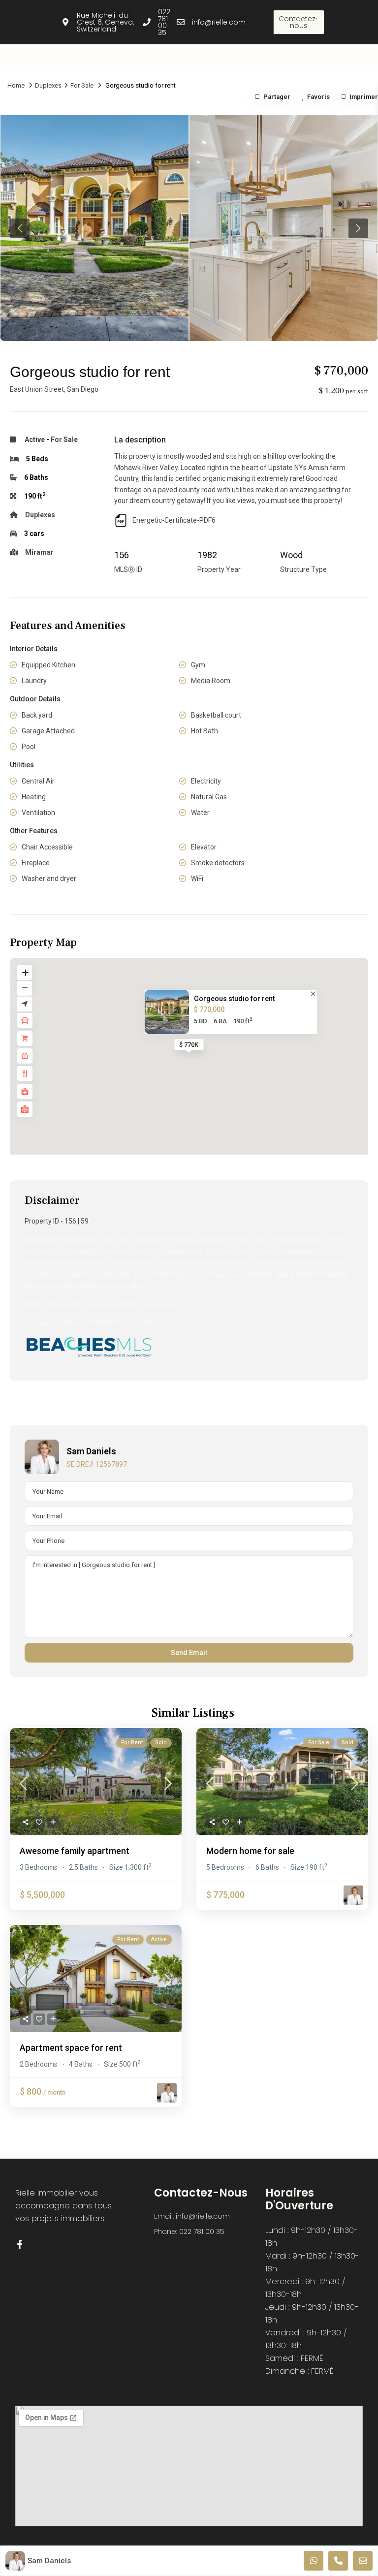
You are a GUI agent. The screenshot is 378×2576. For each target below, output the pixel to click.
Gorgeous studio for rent (234, 999)
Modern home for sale (250, 1851)
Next (358, 228)
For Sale (82, 85)
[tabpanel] (94, 228)
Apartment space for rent (71, 2048)
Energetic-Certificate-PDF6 (174, 520)
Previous (20, 228)
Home (16, 85)
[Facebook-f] (317, 22)
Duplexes (48, 85)
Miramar (39, 552)
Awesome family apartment (75, 1851)
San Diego (83, 389)
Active (35, 440)
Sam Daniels (91, 1451)
